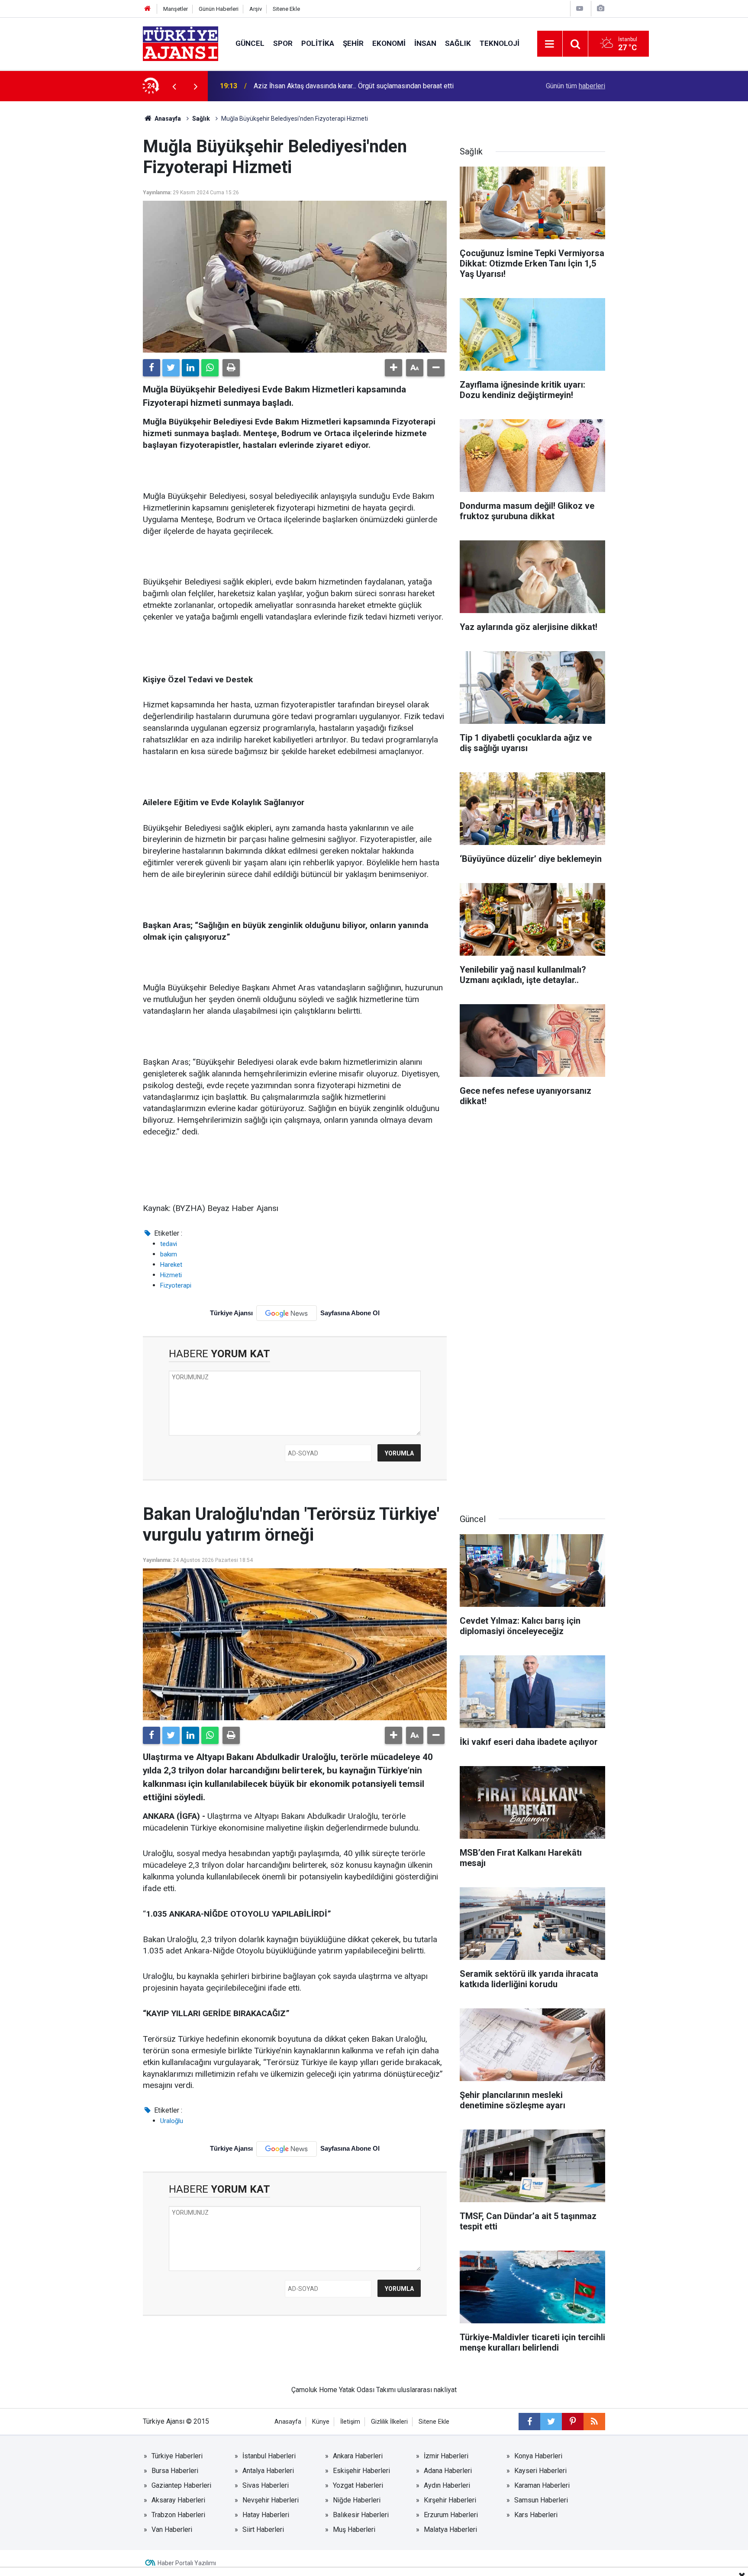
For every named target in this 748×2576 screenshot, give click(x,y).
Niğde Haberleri (357, 2500)
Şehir (353, 43)
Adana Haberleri (448, 2471)
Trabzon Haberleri (178, 2515)
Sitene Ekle (286, 9)
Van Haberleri (172, 2529)
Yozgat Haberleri (358, 2485)
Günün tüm (576, 86)
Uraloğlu (172, 2121)
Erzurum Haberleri (451, 2515)
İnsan (425, 43)
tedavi (169, 1244)
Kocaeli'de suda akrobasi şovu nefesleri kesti (322, 86)
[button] (393, 368)
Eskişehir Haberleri (361, 2471)
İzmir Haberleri (446, 2456)
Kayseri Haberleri (540, 2471)
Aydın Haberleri (447, 2485)
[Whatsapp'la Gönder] (210, 368)
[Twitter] (171, 368)
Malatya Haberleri (450, 2529)
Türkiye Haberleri (177, 2456)
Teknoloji (500, 43)
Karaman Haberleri (542, 2485)
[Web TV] (580, 8)
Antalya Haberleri (268, 2471)
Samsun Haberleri (541, 2500)
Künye (321, 2422)
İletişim (350, 2422)
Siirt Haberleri (263, 2529)
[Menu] (550, 44)
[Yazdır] (231, 368)
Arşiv (256, 9)
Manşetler (176, 9)
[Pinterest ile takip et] (573, 2422)
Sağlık (458, 43)
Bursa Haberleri (175, 2471)
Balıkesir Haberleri (361, 2515)
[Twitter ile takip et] (551, 2422)
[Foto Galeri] (600, 8)
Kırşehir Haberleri (450, 2500)
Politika (318, 43)
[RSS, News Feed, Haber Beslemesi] (594, 2422)
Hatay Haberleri (266, 2515)
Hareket (171, 1265)
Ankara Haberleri (358, 2456)
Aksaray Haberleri (178, 2500)
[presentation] (174, 86)
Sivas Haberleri (266, 2485)
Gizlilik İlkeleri (389, 2422)
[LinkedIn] (190, 368)
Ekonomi (389, 43)
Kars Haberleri (536, 2515)
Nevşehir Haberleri (271, 2500)
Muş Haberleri (354, 2529)
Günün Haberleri (219, 9)
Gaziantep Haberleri (181, 2485)
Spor (283, 43)
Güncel (250, 43)
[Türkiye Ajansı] (181, 43)
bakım (169, 1254)
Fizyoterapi (176, 1285)
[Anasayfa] (148, 9)
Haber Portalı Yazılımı (187, 2563)
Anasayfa (167, 119)
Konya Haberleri (538, 2456)
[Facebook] (152, 368)
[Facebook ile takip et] (529, 2422)
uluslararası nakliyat (427, 2390)
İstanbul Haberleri (269, 2456)
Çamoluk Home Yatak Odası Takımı (343, 2390)
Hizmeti (171, 1275)
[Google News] (287, 1313)
